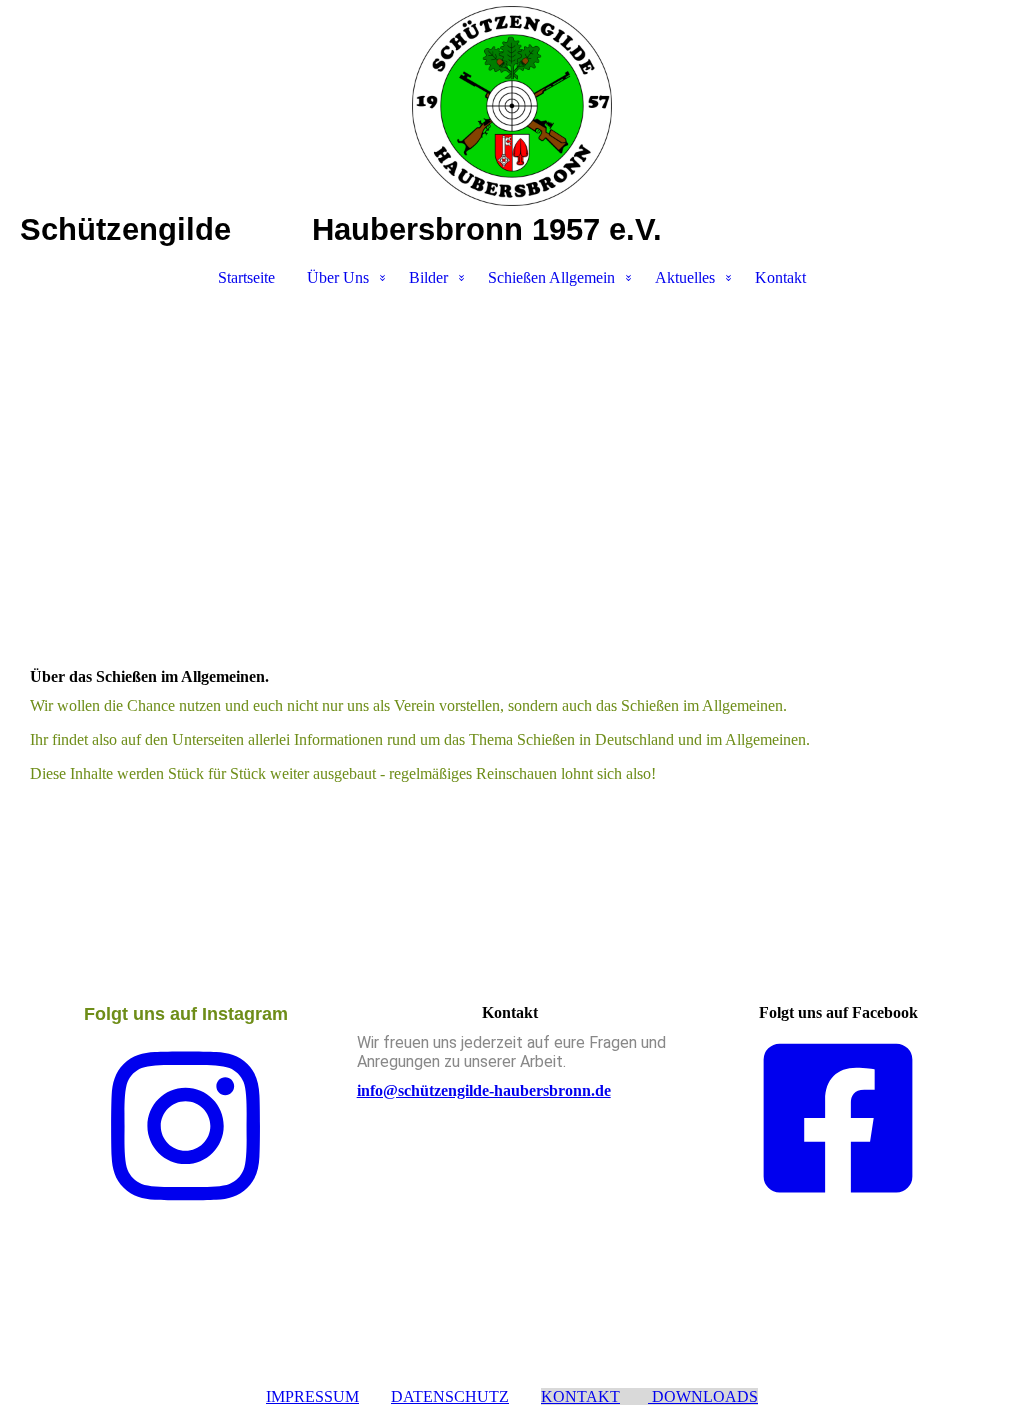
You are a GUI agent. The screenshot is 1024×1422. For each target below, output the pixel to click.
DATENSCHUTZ (450, 1396)
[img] (512, 106)
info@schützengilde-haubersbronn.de (484, 1090)
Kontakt (780, 277)
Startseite (246, 277)
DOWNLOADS (703, 1396)
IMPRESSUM (312, 1396)
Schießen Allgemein (551, 277)
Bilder (428, 277)
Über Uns (338, 277)
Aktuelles (685, 277)
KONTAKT (580, 1396)
